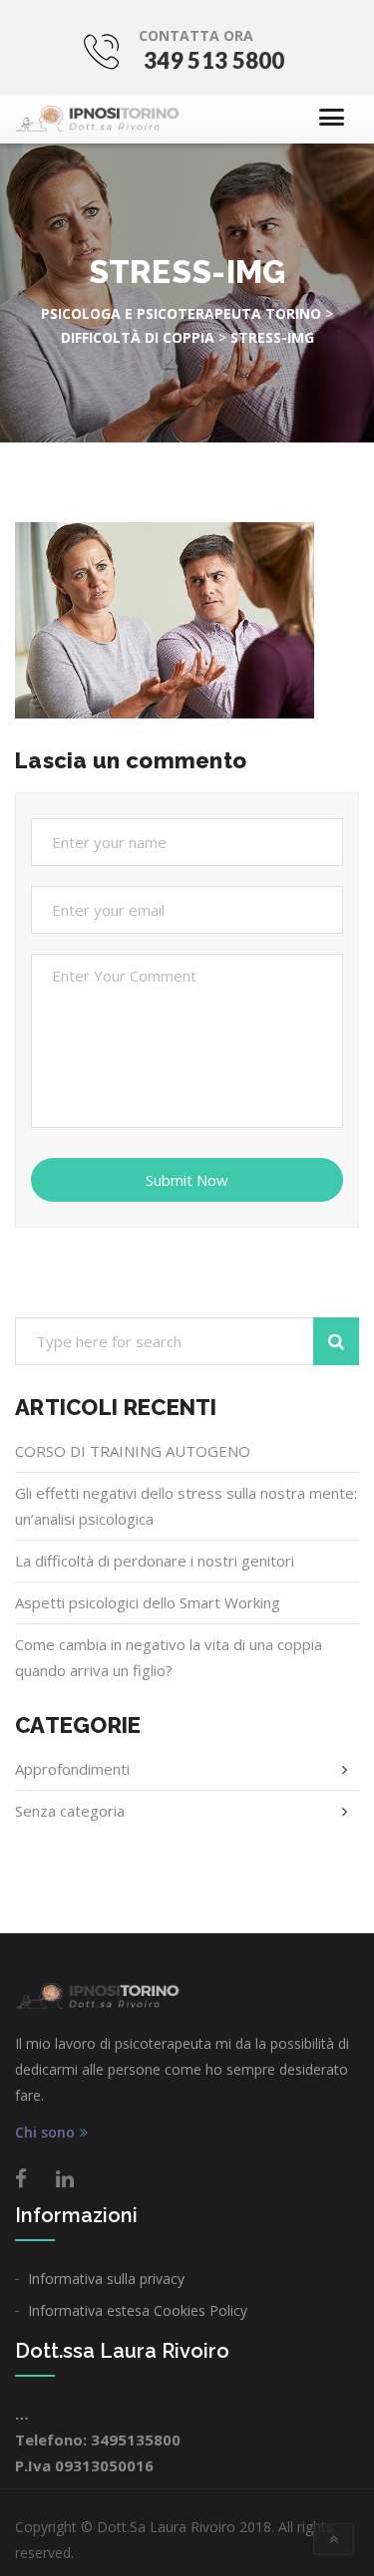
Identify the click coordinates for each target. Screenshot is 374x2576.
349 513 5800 (214, 60)
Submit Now (187, 1180)
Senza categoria (70, 1811)
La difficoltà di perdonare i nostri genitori (155, 1561)
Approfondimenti (72, 1769)
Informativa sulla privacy (106, 2279)
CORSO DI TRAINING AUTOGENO (133, 1451)
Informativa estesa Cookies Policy (138, 2310)
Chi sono (45, 2133)
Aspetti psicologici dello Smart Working (148, 1602)
